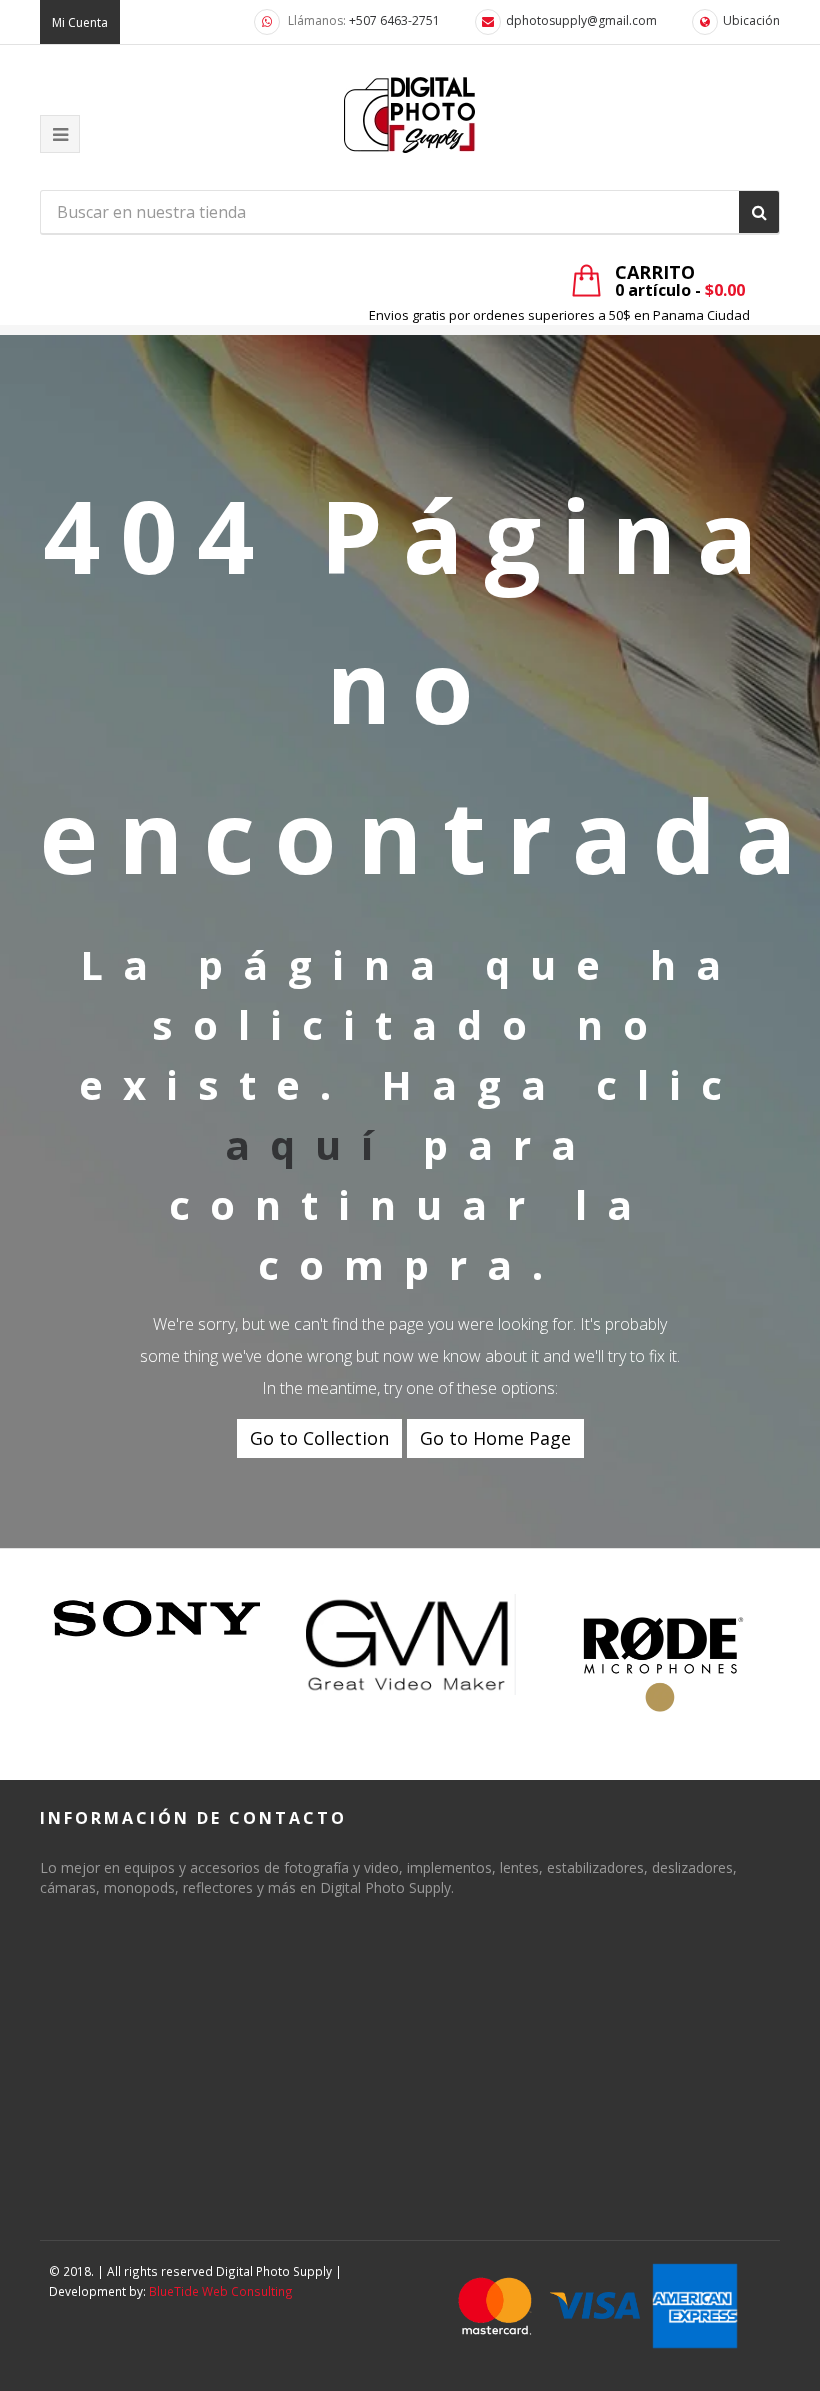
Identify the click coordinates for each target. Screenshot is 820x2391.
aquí (309, 1144)
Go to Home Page (495, 1438)
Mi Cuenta (80, 22)
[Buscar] (759, 212)
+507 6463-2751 (394, 20)
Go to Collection (319, 1438)
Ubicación (751, 20)
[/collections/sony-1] (157, 1619)
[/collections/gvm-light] (410, 1644)
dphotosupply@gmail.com (581, 20)
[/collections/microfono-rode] (663, 1664)
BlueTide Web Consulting (221, 2291)
